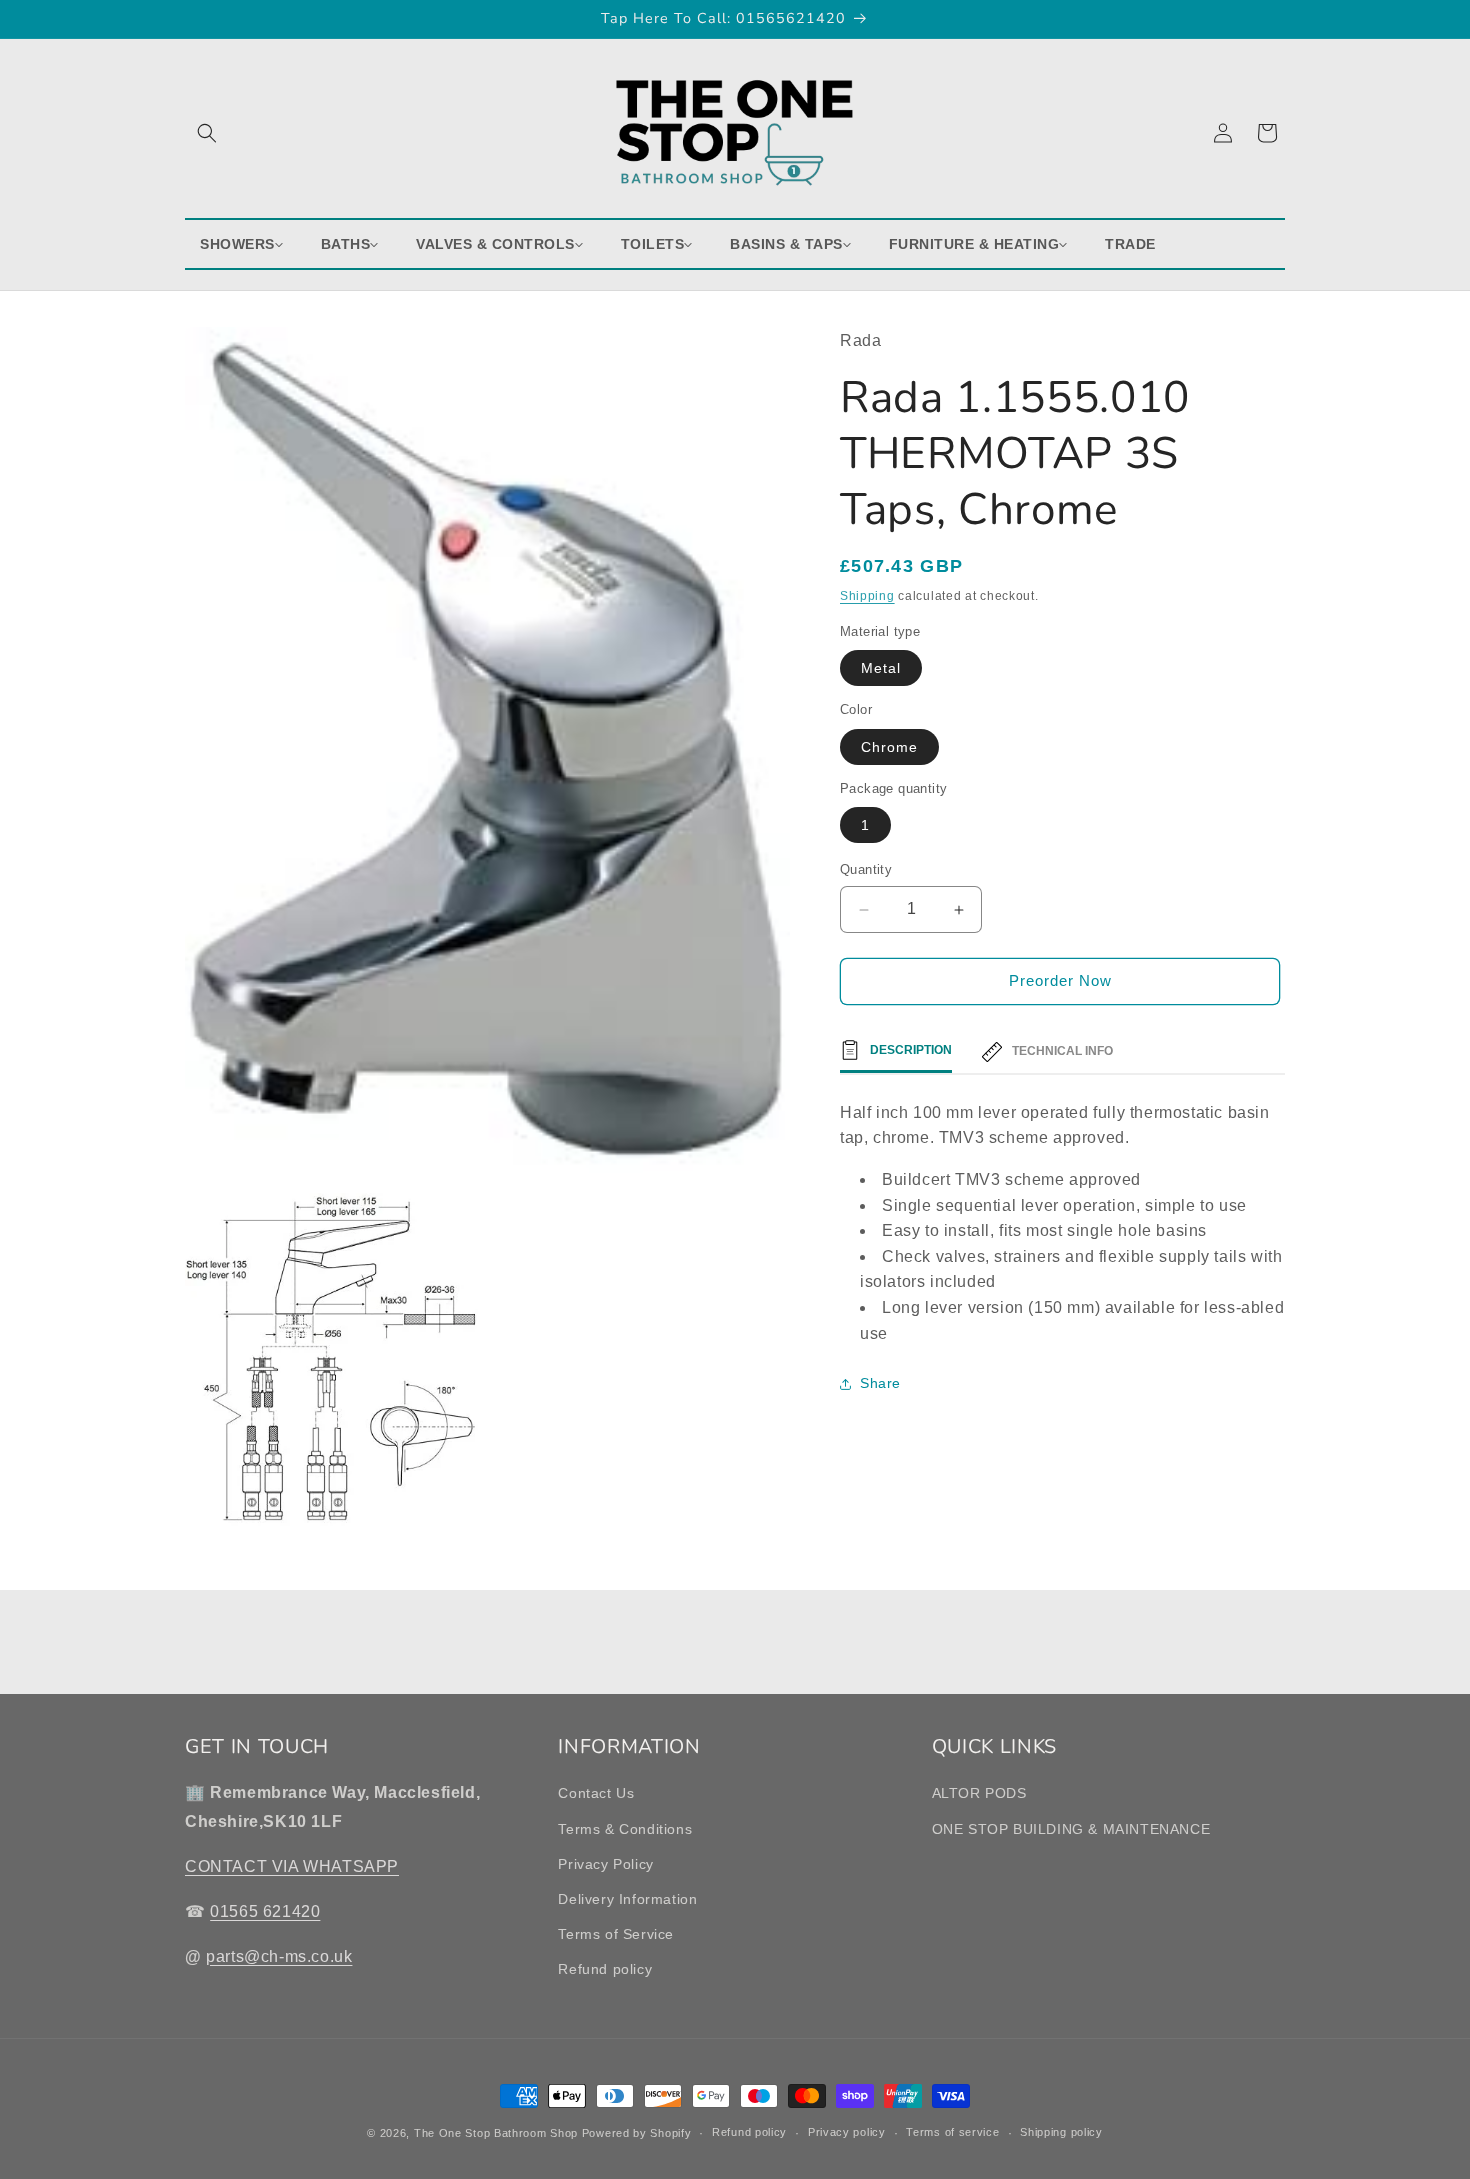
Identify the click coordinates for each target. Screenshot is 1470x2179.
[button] (207, 133)
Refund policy (605, 1969)
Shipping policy (1061, 2132)
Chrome (889, 747)
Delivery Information (627, 1899)
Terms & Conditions (625, 1829)
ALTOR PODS (979, 1793)
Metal (881, 669)
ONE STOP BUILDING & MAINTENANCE (1071, 1829)
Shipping (867, 597)
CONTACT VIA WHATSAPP (292, 1866)
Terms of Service (616, 1934)
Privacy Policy (605, 1864)
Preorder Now (1060, 981)
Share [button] (880, 1383)
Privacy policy (847, 2132)
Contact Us (596, 1793)
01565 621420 (265, 1911)
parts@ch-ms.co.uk (279, 1956)
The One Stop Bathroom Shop (496, 2133)
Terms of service (952, 2132)
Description (911, 1050)
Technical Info (1062, 1052)
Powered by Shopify (637, 2133)
